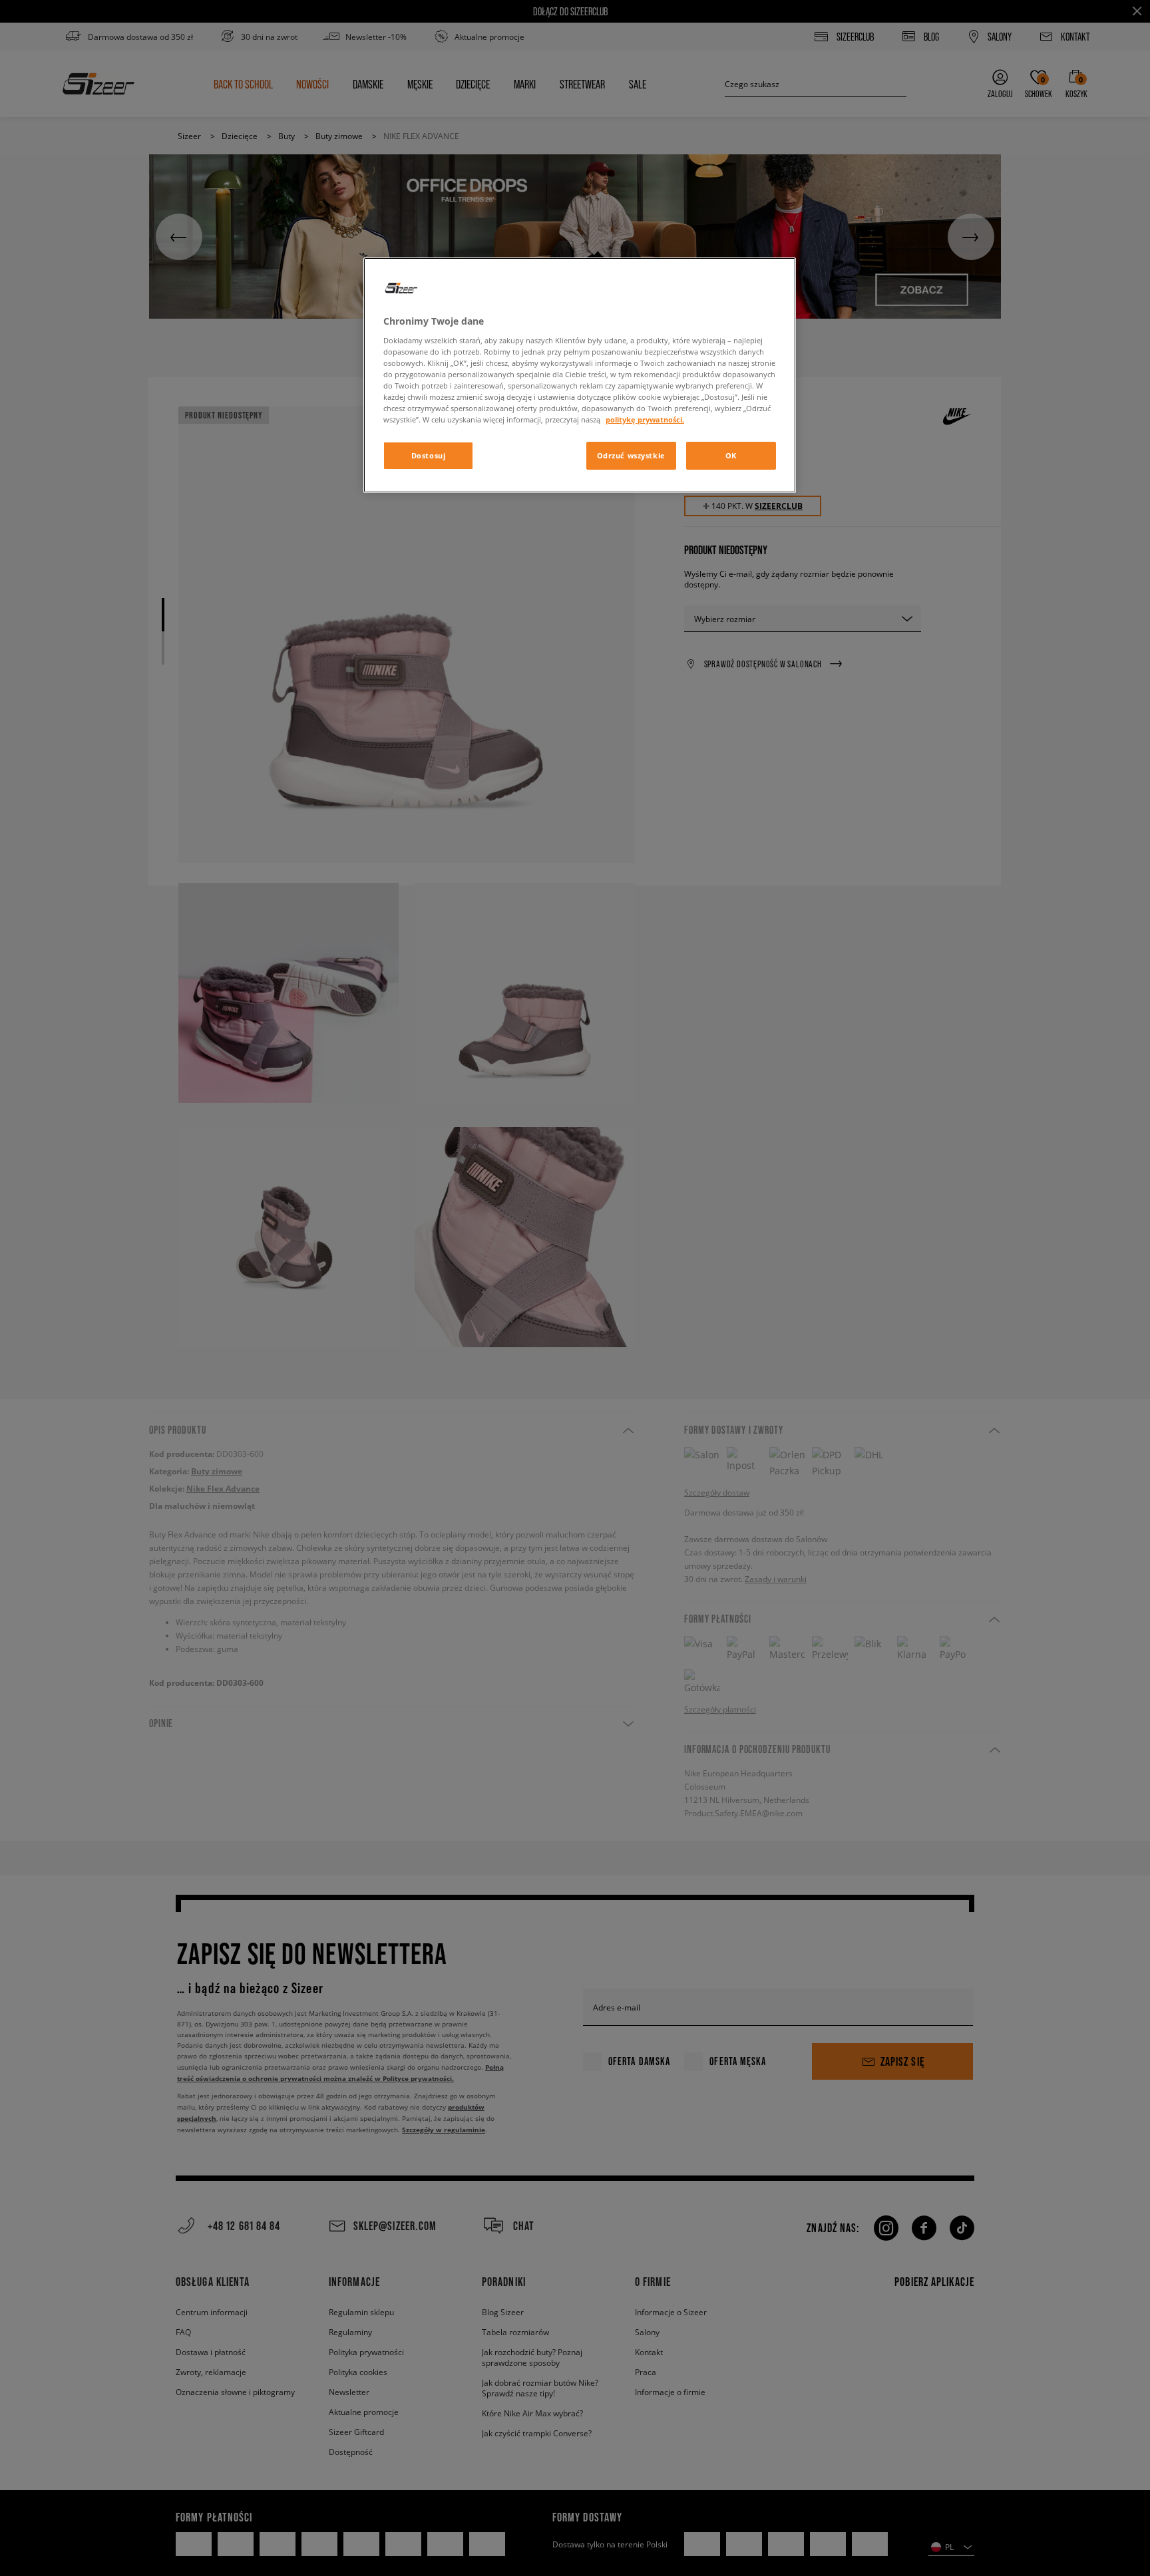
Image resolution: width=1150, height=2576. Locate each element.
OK (731, 455)
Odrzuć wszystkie (631, 455)
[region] (580, 375)
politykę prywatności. (645, 419)
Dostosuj (429, 455)
